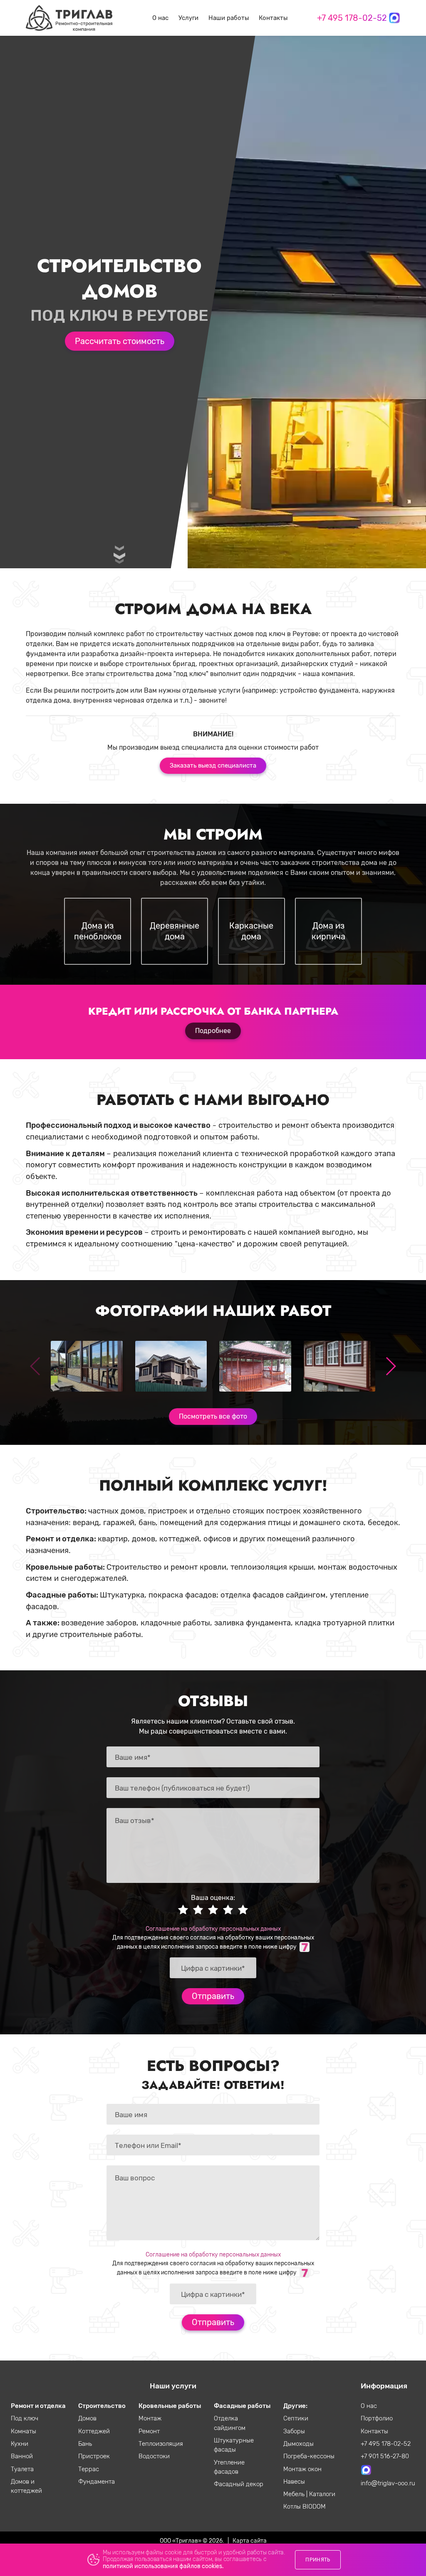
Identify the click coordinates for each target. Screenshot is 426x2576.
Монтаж (150, 2418)
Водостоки (154, 2456)
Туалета (22, 2469)
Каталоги (322, 2494)
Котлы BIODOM (305, 2507)
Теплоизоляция (161, 2444)
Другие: (295, 2406)
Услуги (188, 18)
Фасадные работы (242, 2406)
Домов (87, 2418)
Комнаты (24, 2431)
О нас (160, 18)
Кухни (20, 2444)
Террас (89, 2469)
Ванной (22, 2456)
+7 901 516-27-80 (385, 2456)
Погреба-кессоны (309, 2456)
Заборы (294, 2431)
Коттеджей (94, 2431)
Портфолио (377, 2418)
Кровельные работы (170, 2406)
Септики (296, 2418)
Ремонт (149, 2431)
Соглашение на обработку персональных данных (213, 1929)
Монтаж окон (302, 2469)
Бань (85, 2444)
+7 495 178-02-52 (352, 18)
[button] (390, 1366)
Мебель (295, 2494)
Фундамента (97, 2482)
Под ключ (25, 2418)
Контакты (273, 18)
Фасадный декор (239, 2484)
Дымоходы (298, 2444)
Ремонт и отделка (38, 2406)
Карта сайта (250, 2541)
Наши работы (229, 18)
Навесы (294, 2482)
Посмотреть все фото (213, 1416)
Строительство (102, 2406)
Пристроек (94, 2456)
